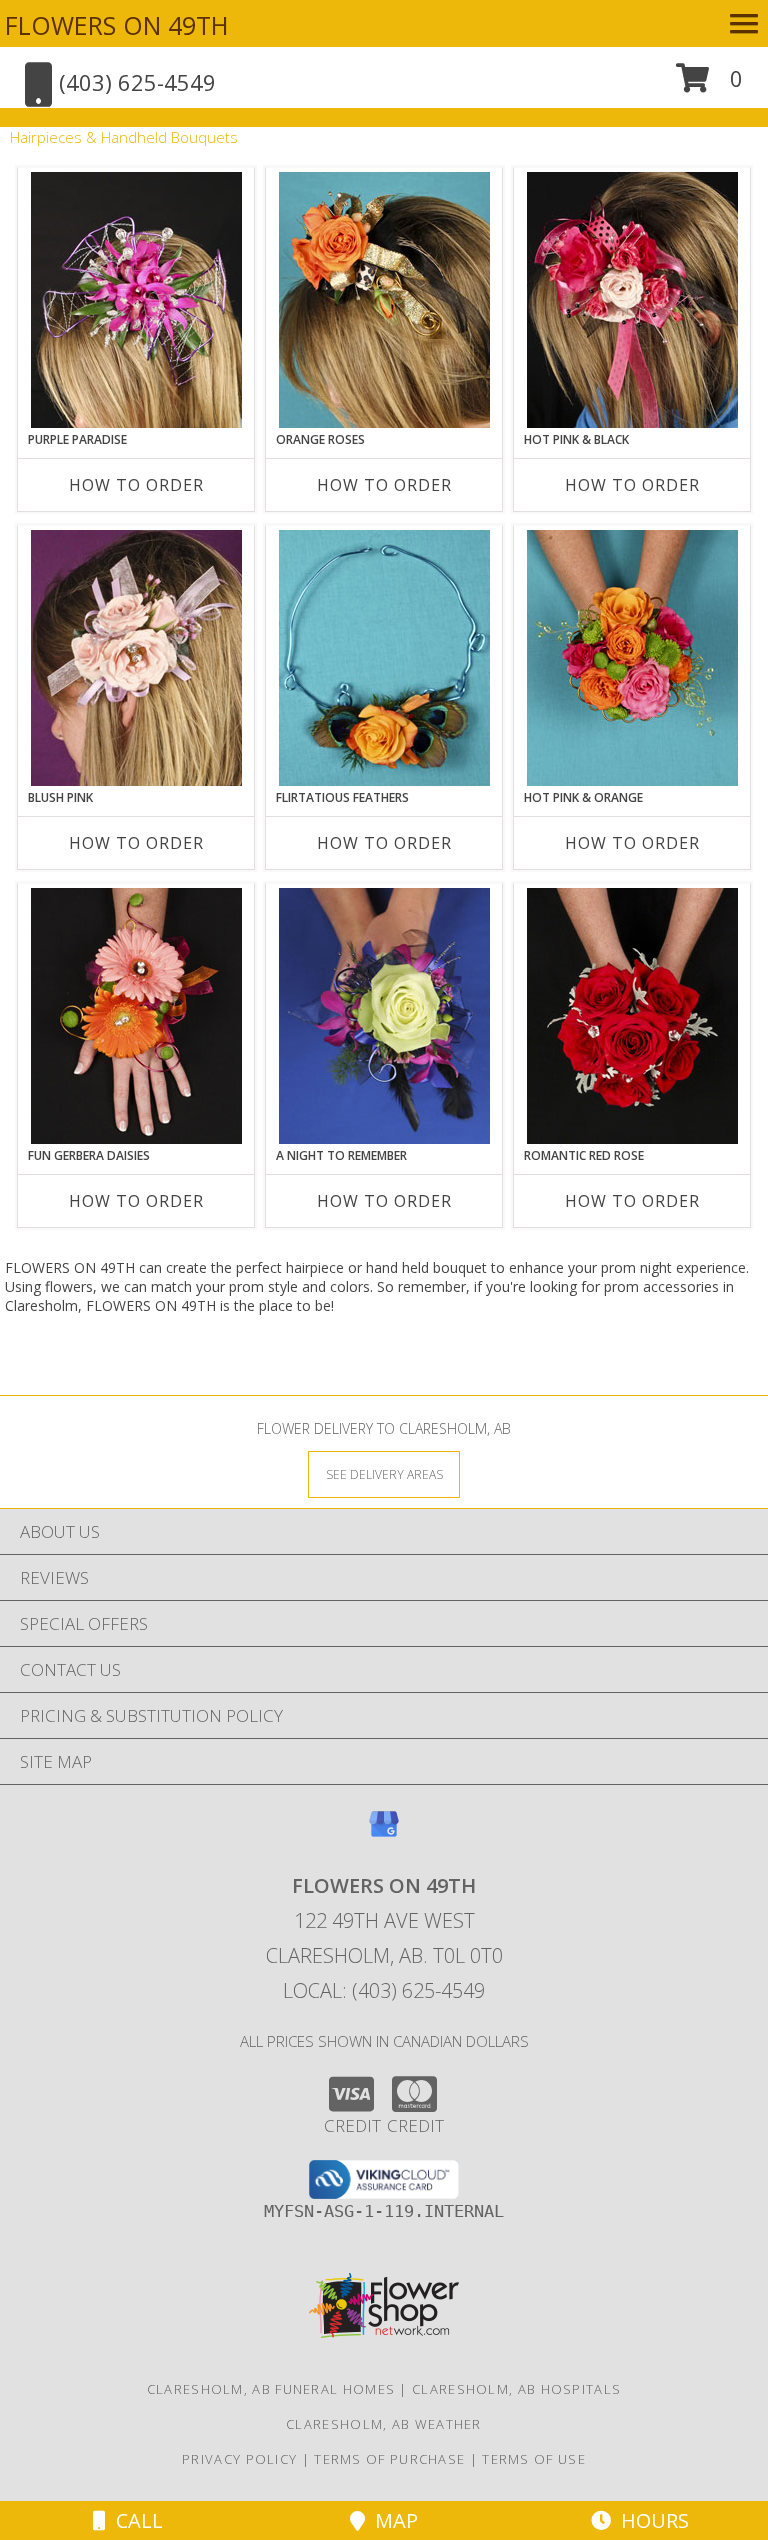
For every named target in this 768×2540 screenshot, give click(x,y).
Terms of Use (534, 2459)
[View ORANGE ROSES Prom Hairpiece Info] (384, 300)
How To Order (136, 485)
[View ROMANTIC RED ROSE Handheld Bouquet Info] (632, 1016)
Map (391, 2520)
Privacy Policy (239, 2459)
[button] (709, 85)
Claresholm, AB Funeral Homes (271, 2389)
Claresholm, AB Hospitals (516, 2389)
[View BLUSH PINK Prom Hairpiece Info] (136, 658)
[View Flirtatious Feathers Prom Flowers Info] (384, 658)
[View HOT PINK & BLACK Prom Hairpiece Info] (632, 300)
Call (134, 2520)
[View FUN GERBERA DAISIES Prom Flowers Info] (136, 1016)
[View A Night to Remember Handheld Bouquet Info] (384, 1016)
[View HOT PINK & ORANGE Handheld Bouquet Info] (632, 658)
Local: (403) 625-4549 (384, 1990)
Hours (650, 2520)
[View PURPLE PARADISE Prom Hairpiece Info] (136, 300)
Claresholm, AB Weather (384, 2424)
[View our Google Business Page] (384, 1833)
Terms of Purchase (389, 2459)
